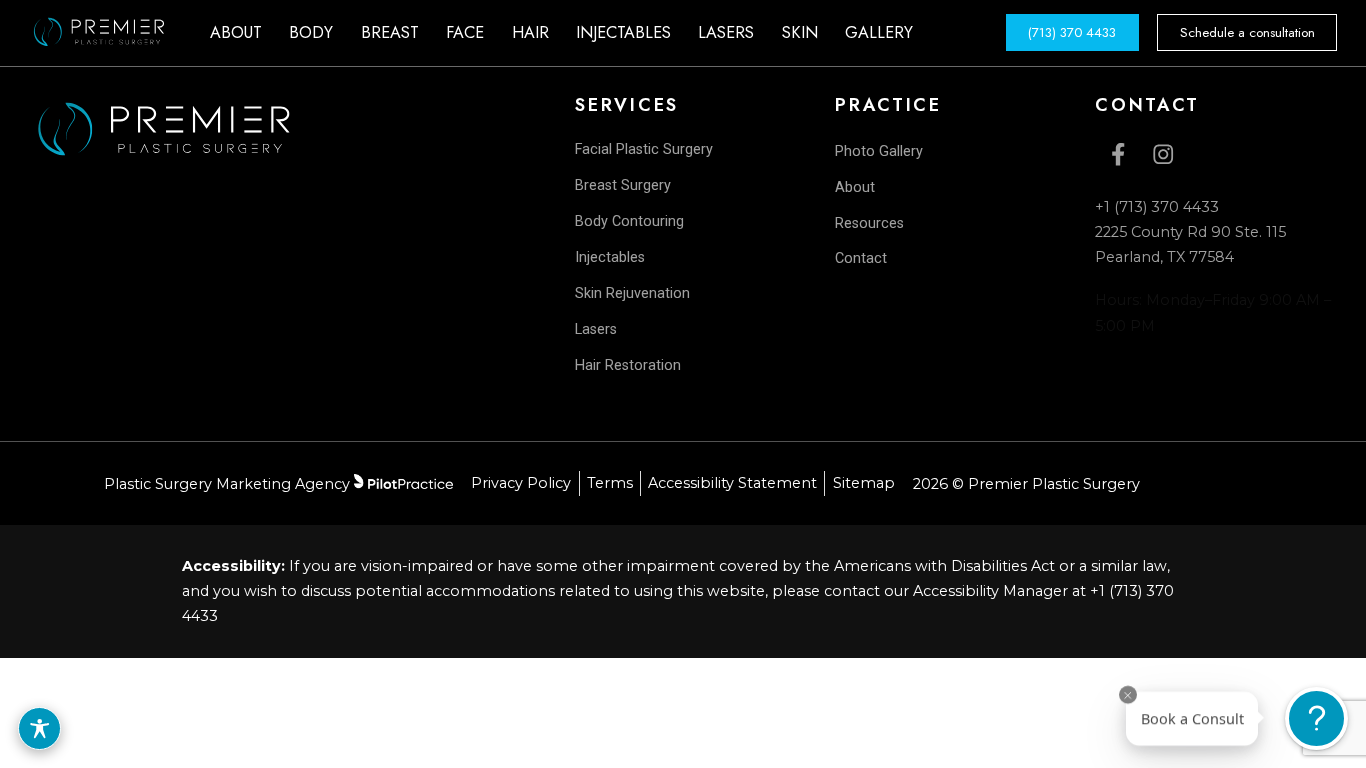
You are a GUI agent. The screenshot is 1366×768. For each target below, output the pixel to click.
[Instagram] (1162, 154)
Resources (869, 223)
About (855, 187)
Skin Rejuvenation (632, 293)
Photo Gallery (879, 151)
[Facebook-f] (1117, 154)
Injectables (610, 257)
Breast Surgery (623, 185)
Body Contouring (629, 221)
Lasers (596, 329)
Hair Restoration (628, 365)
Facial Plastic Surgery (644, 149)
